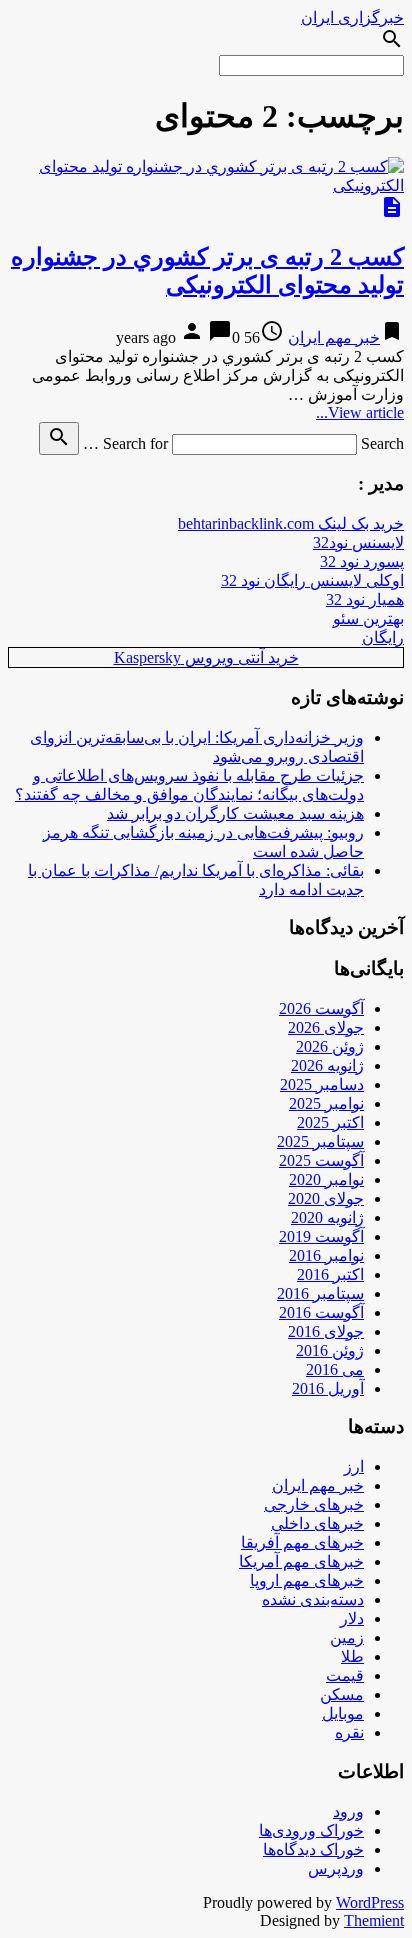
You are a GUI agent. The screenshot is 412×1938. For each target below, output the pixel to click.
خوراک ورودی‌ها (311, 1830)
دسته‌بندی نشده (313, 1599)
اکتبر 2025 (330, 1122)
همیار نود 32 (365, 599)
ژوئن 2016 (330, 1350)
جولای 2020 (326, 1198)
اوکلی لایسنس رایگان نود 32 (312, 580)
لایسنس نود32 (358, 542)
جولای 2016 (326, 1331)
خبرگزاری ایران (352, 17)
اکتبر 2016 (330, 1274)
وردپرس (336, 1868)
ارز (354, 1466)
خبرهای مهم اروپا (307, 1580)
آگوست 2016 (321, 1312)
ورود (348, 1811)
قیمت (345, 1675)
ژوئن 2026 (330, 1046)
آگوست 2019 (321, 1236)
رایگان (383, 637)
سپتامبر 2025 (320, 1141)
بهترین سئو (368, 618)
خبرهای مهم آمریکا (301, 1561)
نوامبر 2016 (326, 1255)
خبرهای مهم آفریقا (302, 1542)
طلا (352, 1656)
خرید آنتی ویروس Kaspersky (206, 657)
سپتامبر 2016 (320, 1293)
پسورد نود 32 (362, 561)
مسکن (342, 1694)
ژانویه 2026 (327, 1065)
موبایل (343, 1713)
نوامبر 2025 (326, 1103)
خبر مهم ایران (334, 337)
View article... (360, 412)
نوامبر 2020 (326, 1179)
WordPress (370, 1902)
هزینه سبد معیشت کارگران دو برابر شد (235, 813)
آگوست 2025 (321, 1160)
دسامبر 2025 (322, 1084)
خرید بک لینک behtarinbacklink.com (291, 523)
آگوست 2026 (321, 1008)
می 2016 (335, 1369)
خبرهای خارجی (314, 1504)
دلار (352, 1618)
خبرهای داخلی (317, 1523)
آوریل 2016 (328, 1388)
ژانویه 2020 (327, 1217)
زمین (347, 1637)
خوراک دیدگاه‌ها (313, 1849)
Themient (374, 1920)
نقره (349, 1732)
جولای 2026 (326, 1027)
